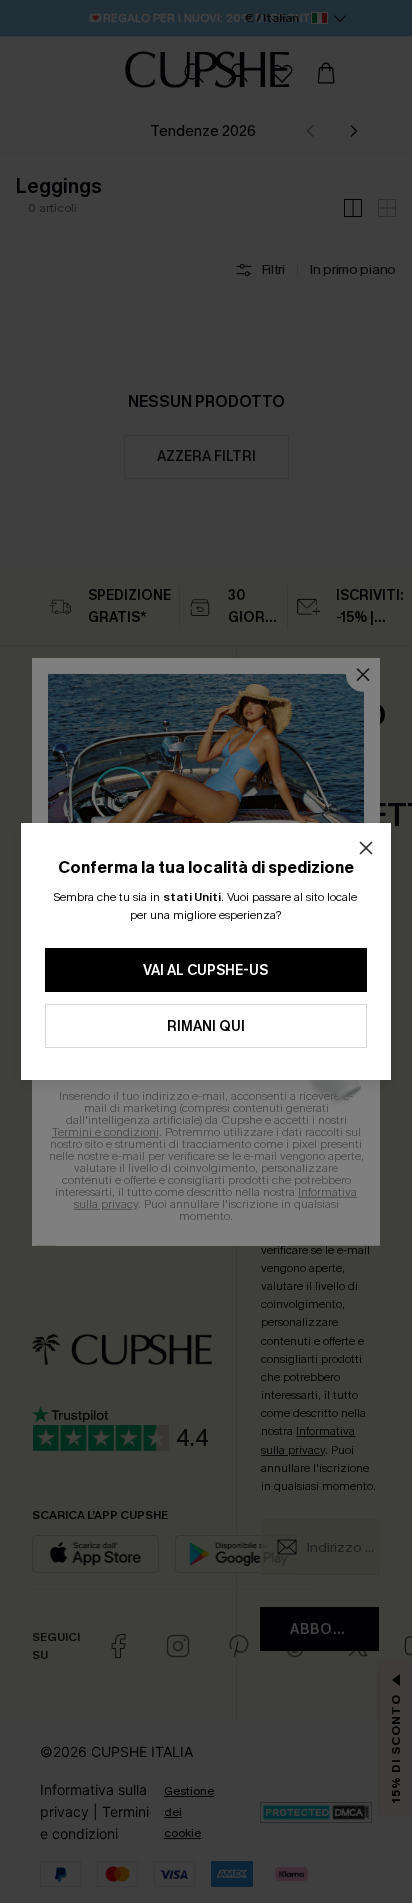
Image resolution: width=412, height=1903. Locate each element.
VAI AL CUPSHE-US (205, 970)
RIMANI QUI (206, 1026)
